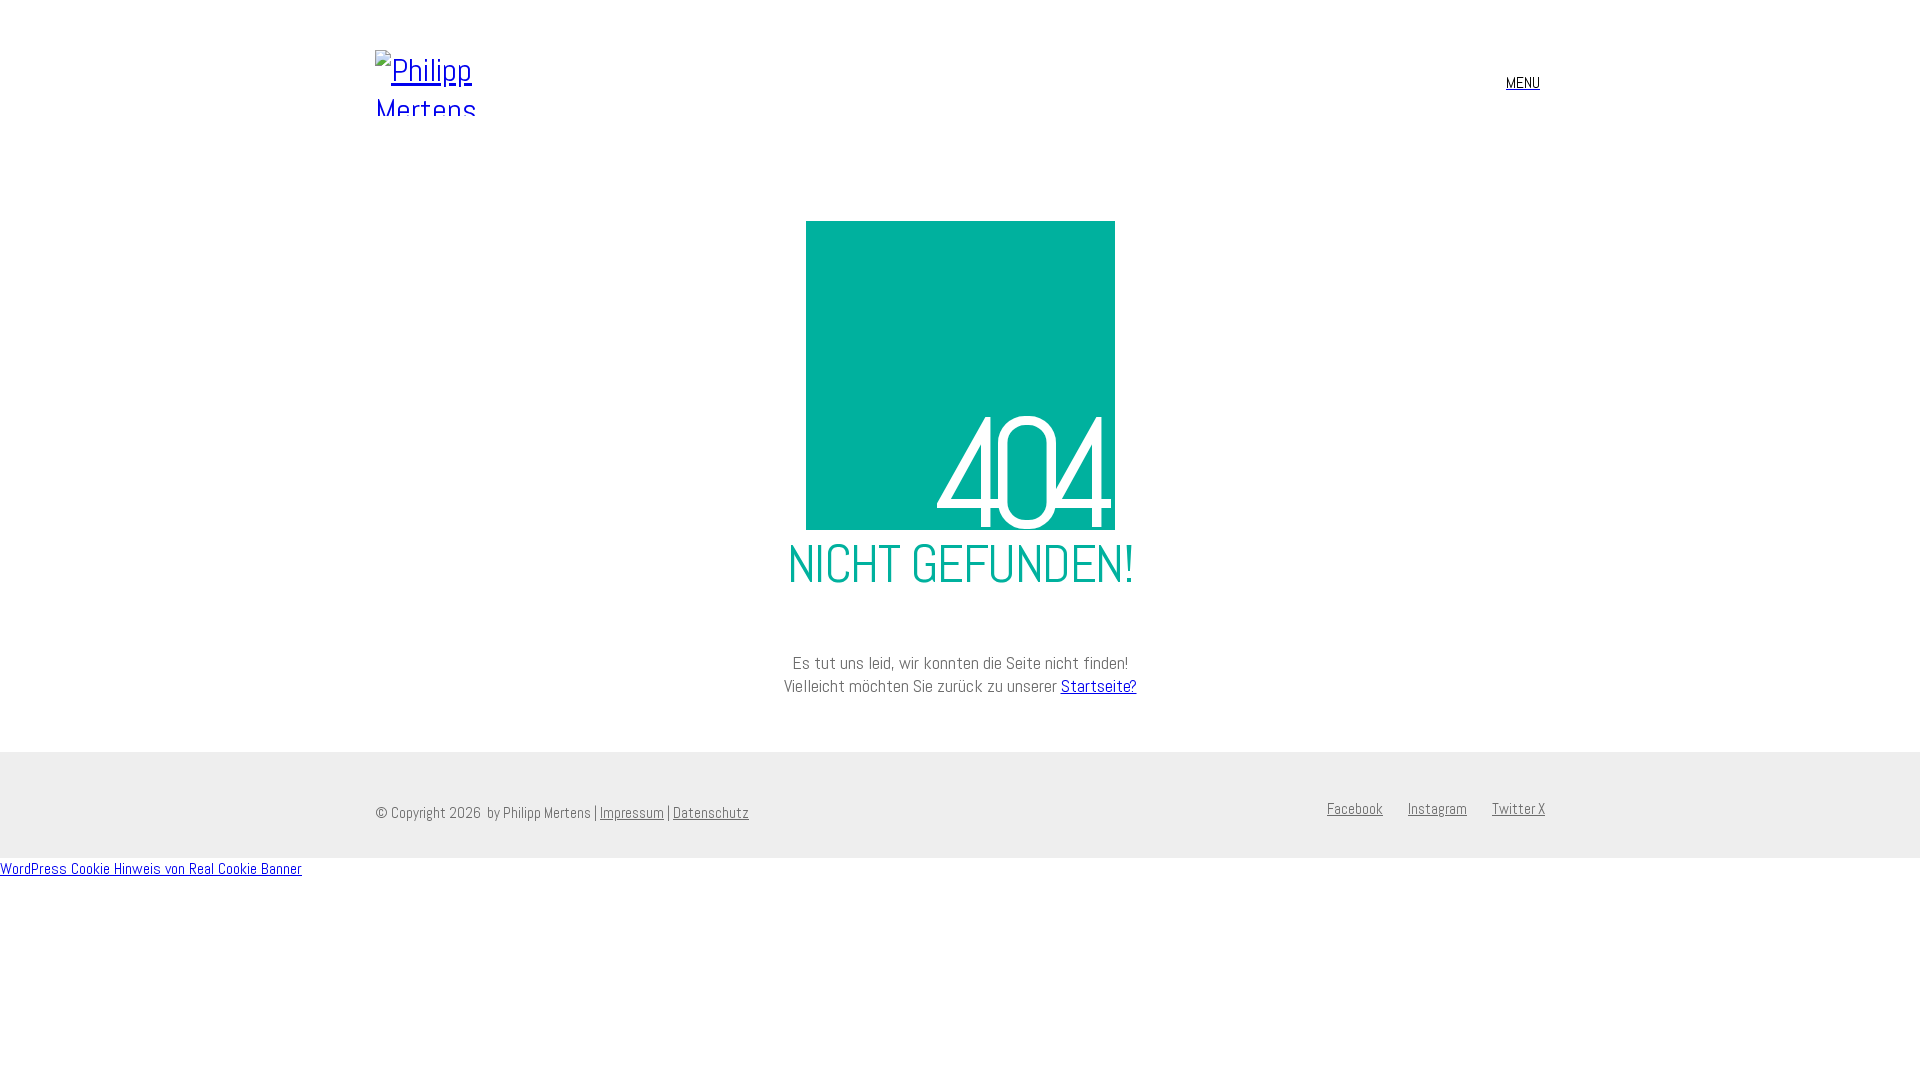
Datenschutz (711, 812)
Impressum (632, 812)
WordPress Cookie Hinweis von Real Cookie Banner (151, 868)
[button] (1525, 83)
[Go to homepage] (468, 83)
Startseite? (1099, 685)
